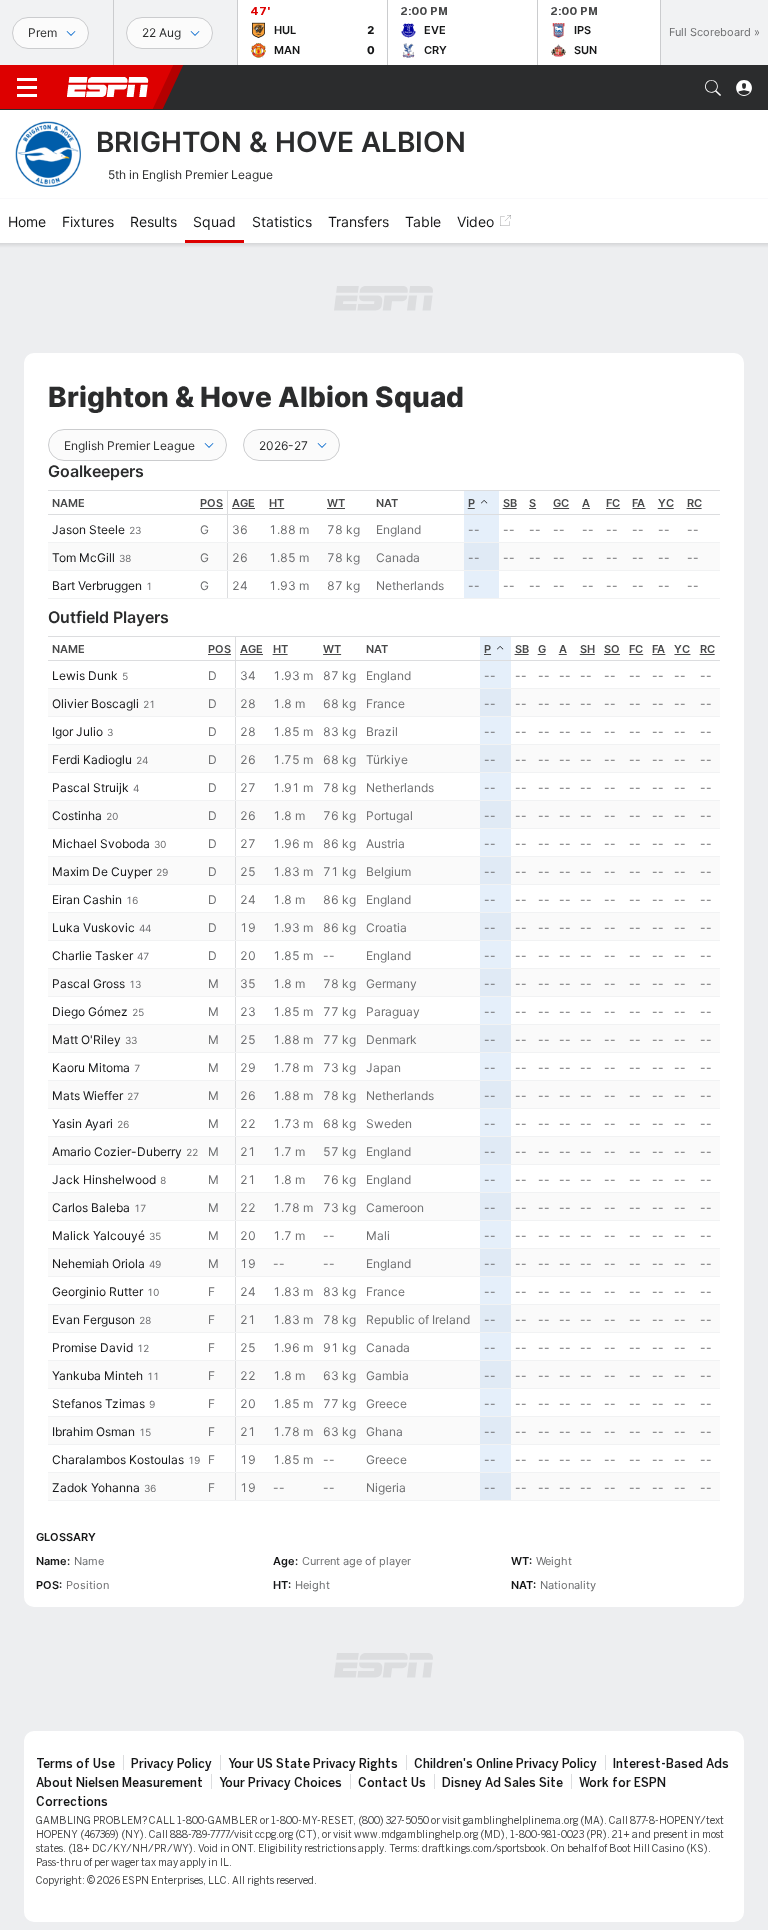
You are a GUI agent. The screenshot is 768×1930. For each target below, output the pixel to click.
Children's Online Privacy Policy (505, 1764)
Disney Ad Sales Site (502, 1783)
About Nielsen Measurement (119, 1783)
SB (510, 503)
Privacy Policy (171, 1764)
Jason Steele (88, 529)
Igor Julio (77, 731)
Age (243, 503)
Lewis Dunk (85, 675)
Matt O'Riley (86, 1039)
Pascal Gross (88, 983)
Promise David (92, 1347)
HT (276, 503)
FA (638, 503)
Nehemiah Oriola (98, 1263)
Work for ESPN (622, 1783)
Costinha (77, 815)
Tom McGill (83, 557)
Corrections (72, 1802)
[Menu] (27, 88)
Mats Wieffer (87, 1095)
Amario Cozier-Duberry (117, 1151)
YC (666, 503)
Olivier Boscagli (95, 703)
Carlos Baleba (91, 1207)
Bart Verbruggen (97, 585)
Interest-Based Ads (671, 1764)
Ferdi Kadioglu (92, 759)
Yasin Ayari (82, 1123)
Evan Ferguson (93, 1319)
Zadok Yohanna (96, 1487)
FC (613, 503)
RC (694, 503)
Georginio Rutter (97, 1291)
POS (211, 503)
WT (336, 503)
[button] (713, 88)
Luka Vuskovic (93, 927)
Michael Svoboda (101, 843)
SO (612, 649)
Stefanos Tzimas (98, 1403)
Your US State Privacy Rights (313, 1764)
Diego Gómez (90, 1011)
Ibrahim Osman (93, 1431)
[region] (474, 544)
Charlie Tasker (92, 955)
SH (587, 649)
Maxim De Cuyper (102, 871)
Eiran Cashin (87, 899)
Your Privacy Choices (280, 1783)
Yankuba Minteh (97, 1375)
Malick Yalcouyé (98, 1235)
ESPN (108, 87)
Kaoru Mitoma (91, 1067)
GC (561, 503)
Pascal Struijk (90, 787)
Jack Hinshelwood (104, 1179)
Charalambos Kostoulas (118, 1459)
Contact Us (392, 1783)
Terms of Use (75, 1764)
